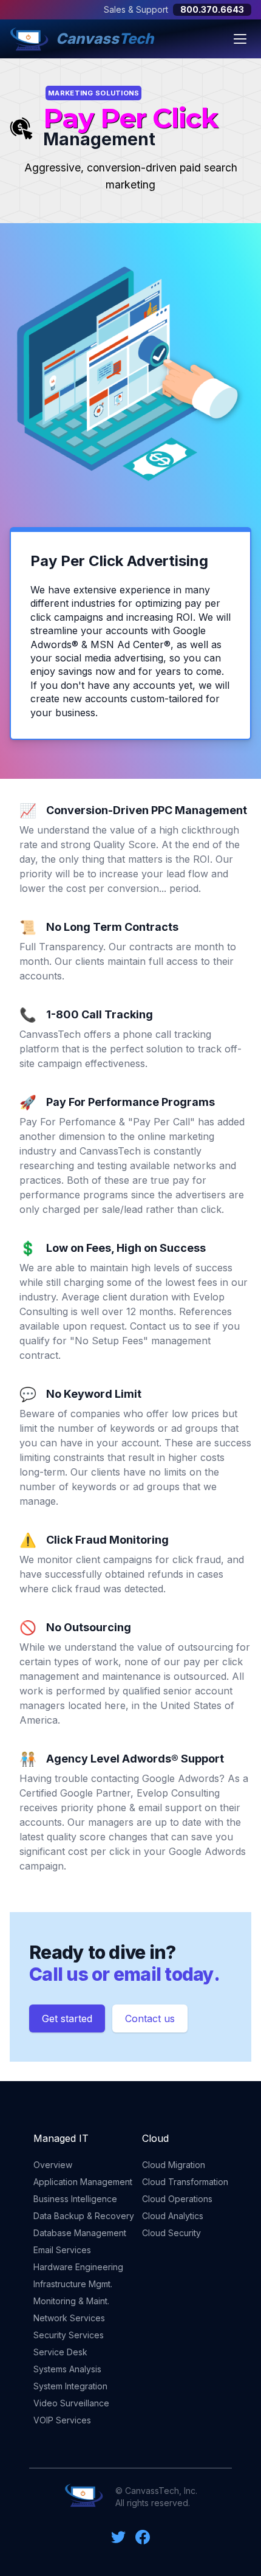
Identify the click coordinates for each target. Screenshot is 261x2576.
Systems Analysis (67, 2369)
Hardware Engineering (78, 2267)
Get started (67, 2018)
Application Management (83, 2182)
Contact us (150, 2018)
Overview (53, 2165)
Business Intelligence (75, 2199)
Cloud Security (171, 2233)
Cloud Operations (177, 2199)
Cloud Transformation (185, 2182)
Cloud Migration (174, 2165)
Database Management (80, 2233)
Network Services (69, 2318)
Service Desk (60, 2352)
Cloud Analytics (173, 2216)
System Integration (70, 2386)
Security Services (69, 2335)
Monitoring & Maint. (71, 2301)
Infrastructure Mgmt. (73, 2284)
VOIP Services (62, 2420)
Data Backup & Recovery (84, 2216)
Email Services (62, 2250)
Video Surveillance (71, 2403)
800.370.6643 (212, 9)
